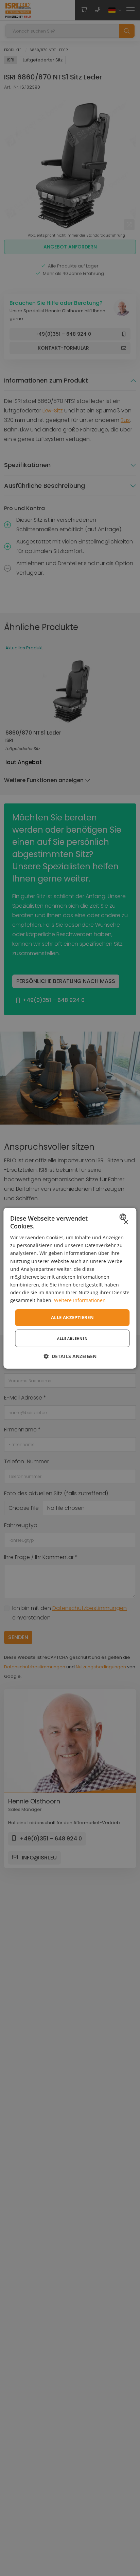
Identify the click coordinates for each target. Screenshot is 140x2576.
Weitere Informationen (80, 1300)
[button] (70, 1356)
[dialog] (70, 1288)
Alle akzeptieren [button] (72, 1317)
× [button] (126, 1222)
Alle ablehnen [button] (72, 1338)
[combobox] (124, 1217)
